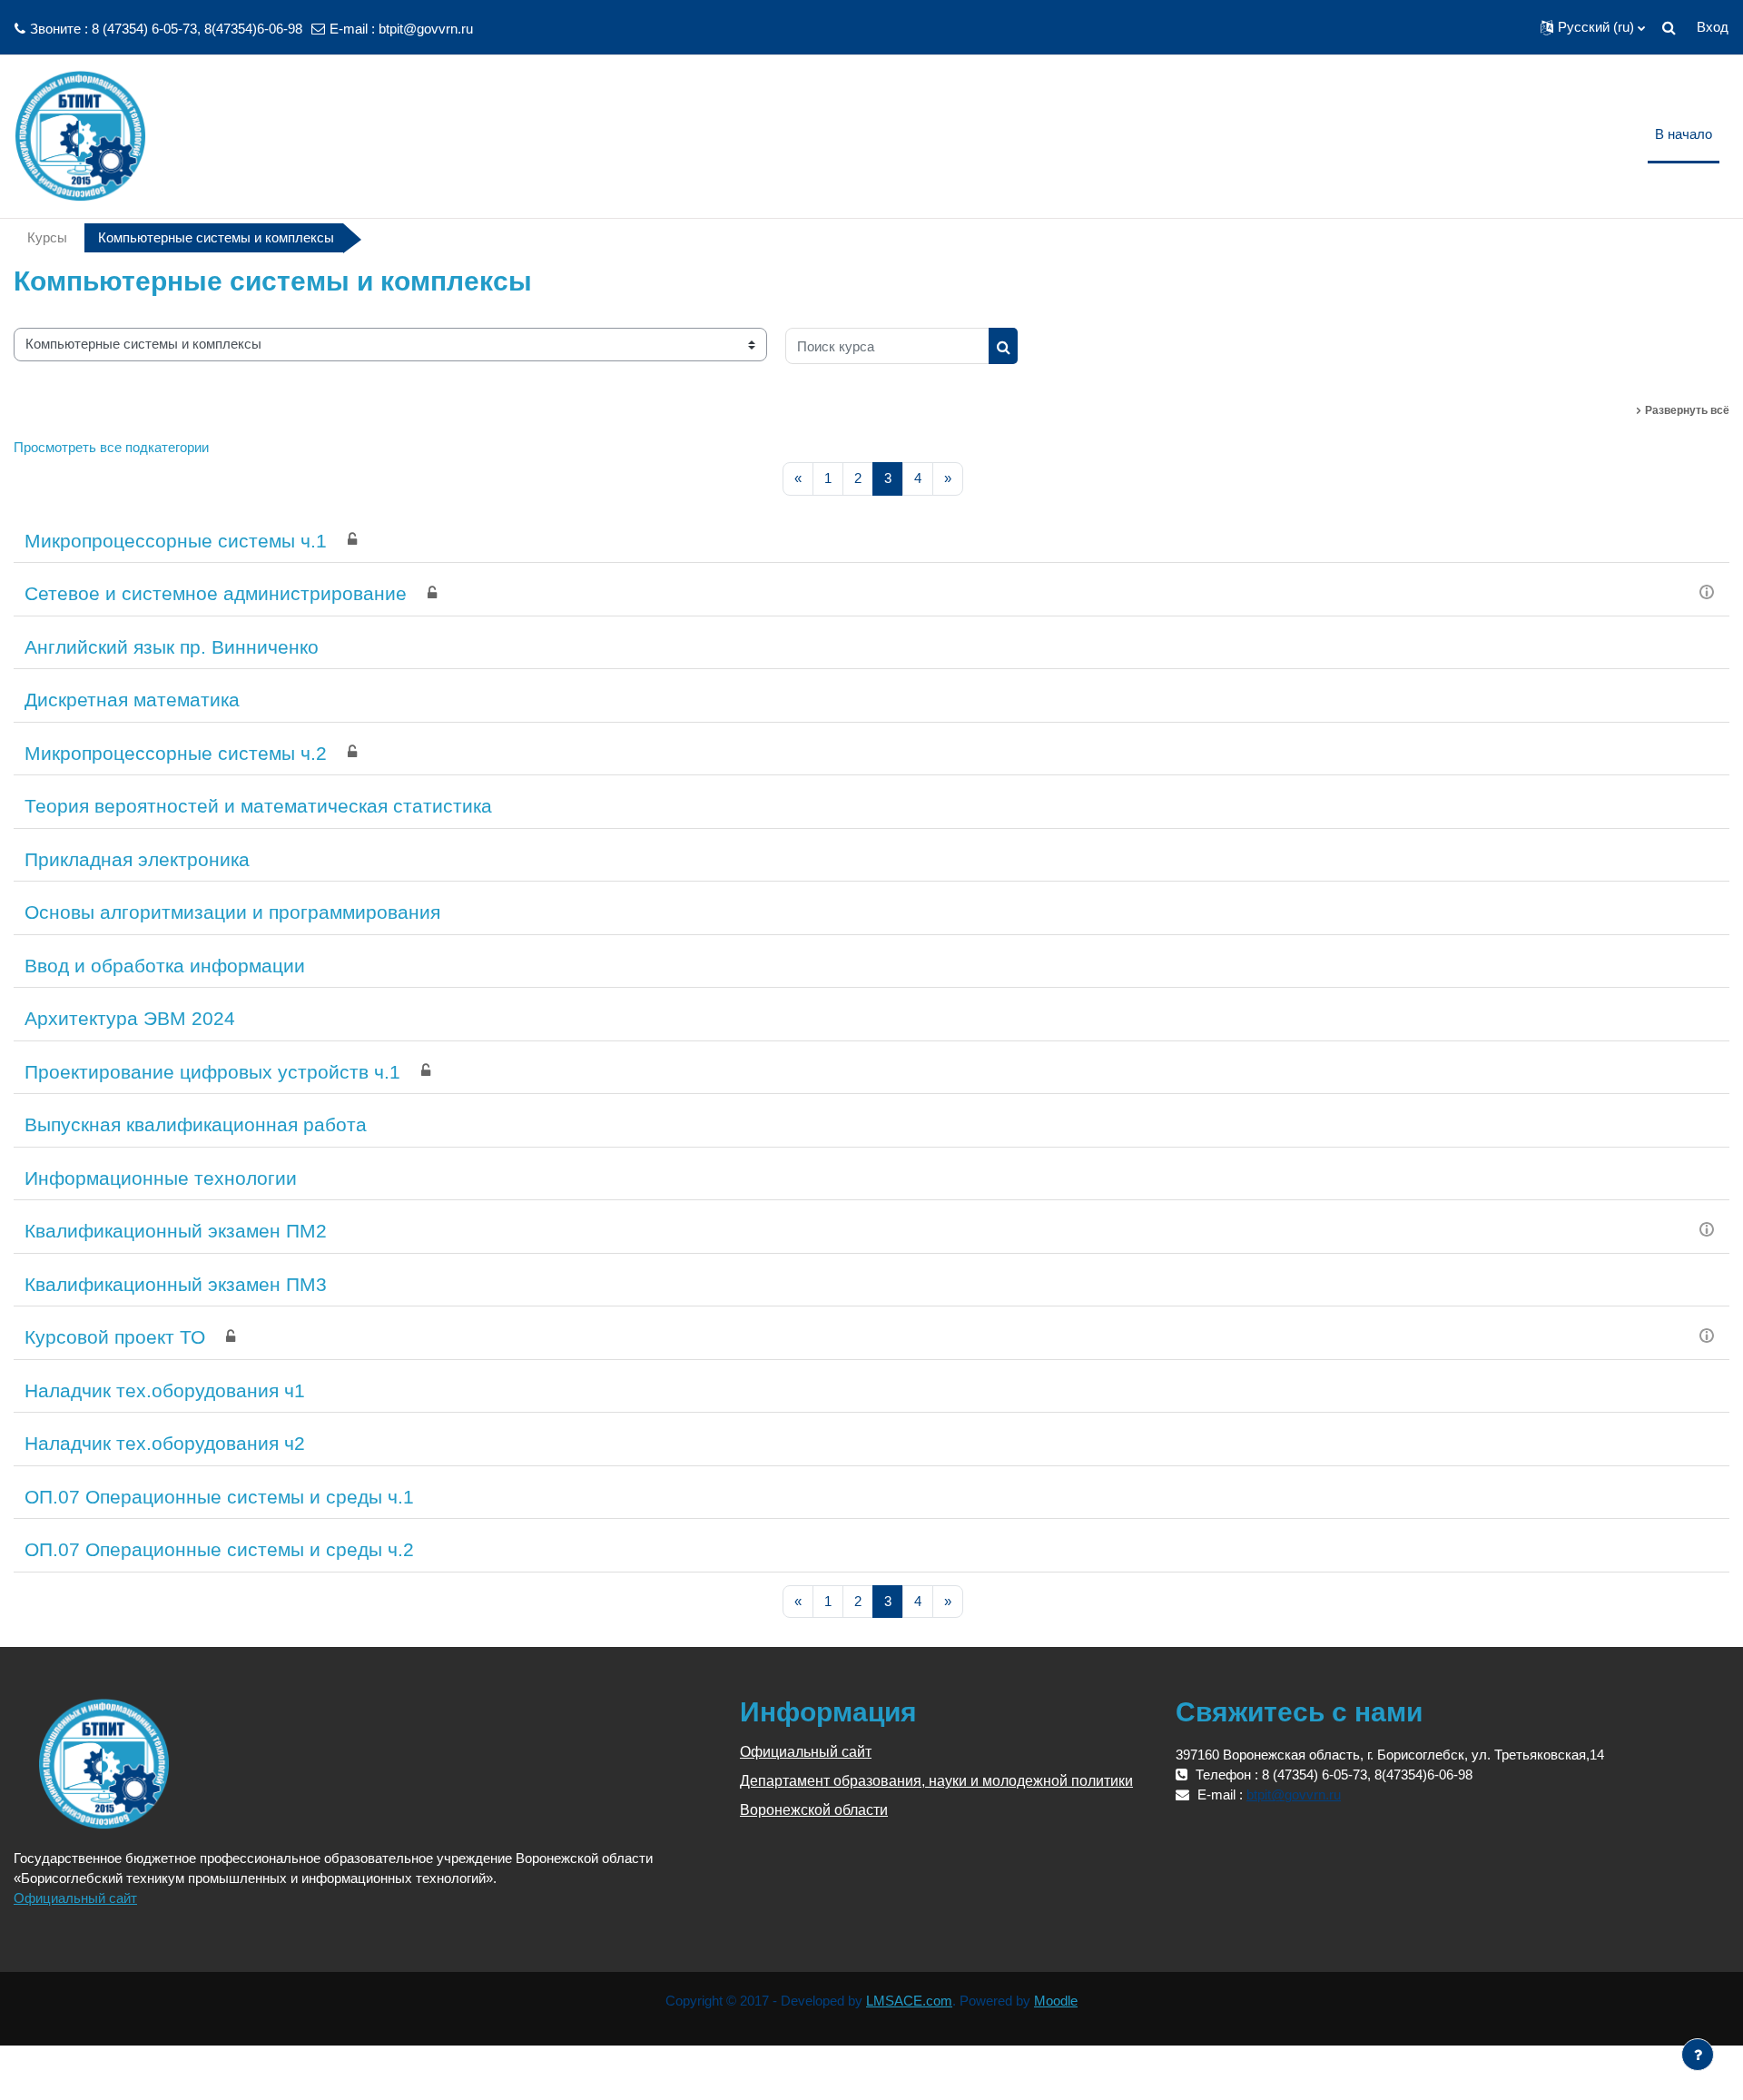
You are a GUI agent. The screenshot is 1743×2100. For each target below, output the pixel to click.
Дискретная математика (132, 700)
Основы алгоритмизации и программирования (232, 912)
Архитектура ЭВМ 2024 (130, 1018)
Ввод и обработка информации (165, 966)
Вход (1713, 27)
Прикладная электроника (137, 859)
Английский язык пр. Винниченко (172, 647)
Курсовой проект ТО (115, 1337)
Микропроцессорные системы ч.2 (176, 753)
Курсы (47, 237)
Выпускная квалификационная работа (196, 1124)
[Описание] (1707, 591)
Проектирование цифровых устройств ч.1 (212, 1072)
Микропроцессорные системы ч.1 (176, 541)
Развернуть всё (1687, 410)
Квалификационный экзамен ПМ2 (176, 1231)
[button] (1593, 27)
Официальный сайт (75, 1898)
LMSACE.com (909, 2001)
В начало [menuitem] (1684, 134)
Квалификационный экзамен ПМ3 (176, 1284)
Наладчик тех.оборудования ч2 (165, 1443)
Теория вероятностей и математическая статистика (258, 806)
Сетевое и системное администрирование (216, 593)
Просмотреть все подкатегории (111, 447)
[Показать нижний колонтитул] (1698, 2055)
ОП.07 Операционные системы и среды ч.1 (219, 1497)
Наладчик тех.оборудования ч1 (165, 1390)
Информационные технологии (161, 1178)
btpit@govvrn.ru (426, 29)
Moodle (1056, 2001)
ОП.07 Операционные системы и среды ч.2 (219, 1549)
